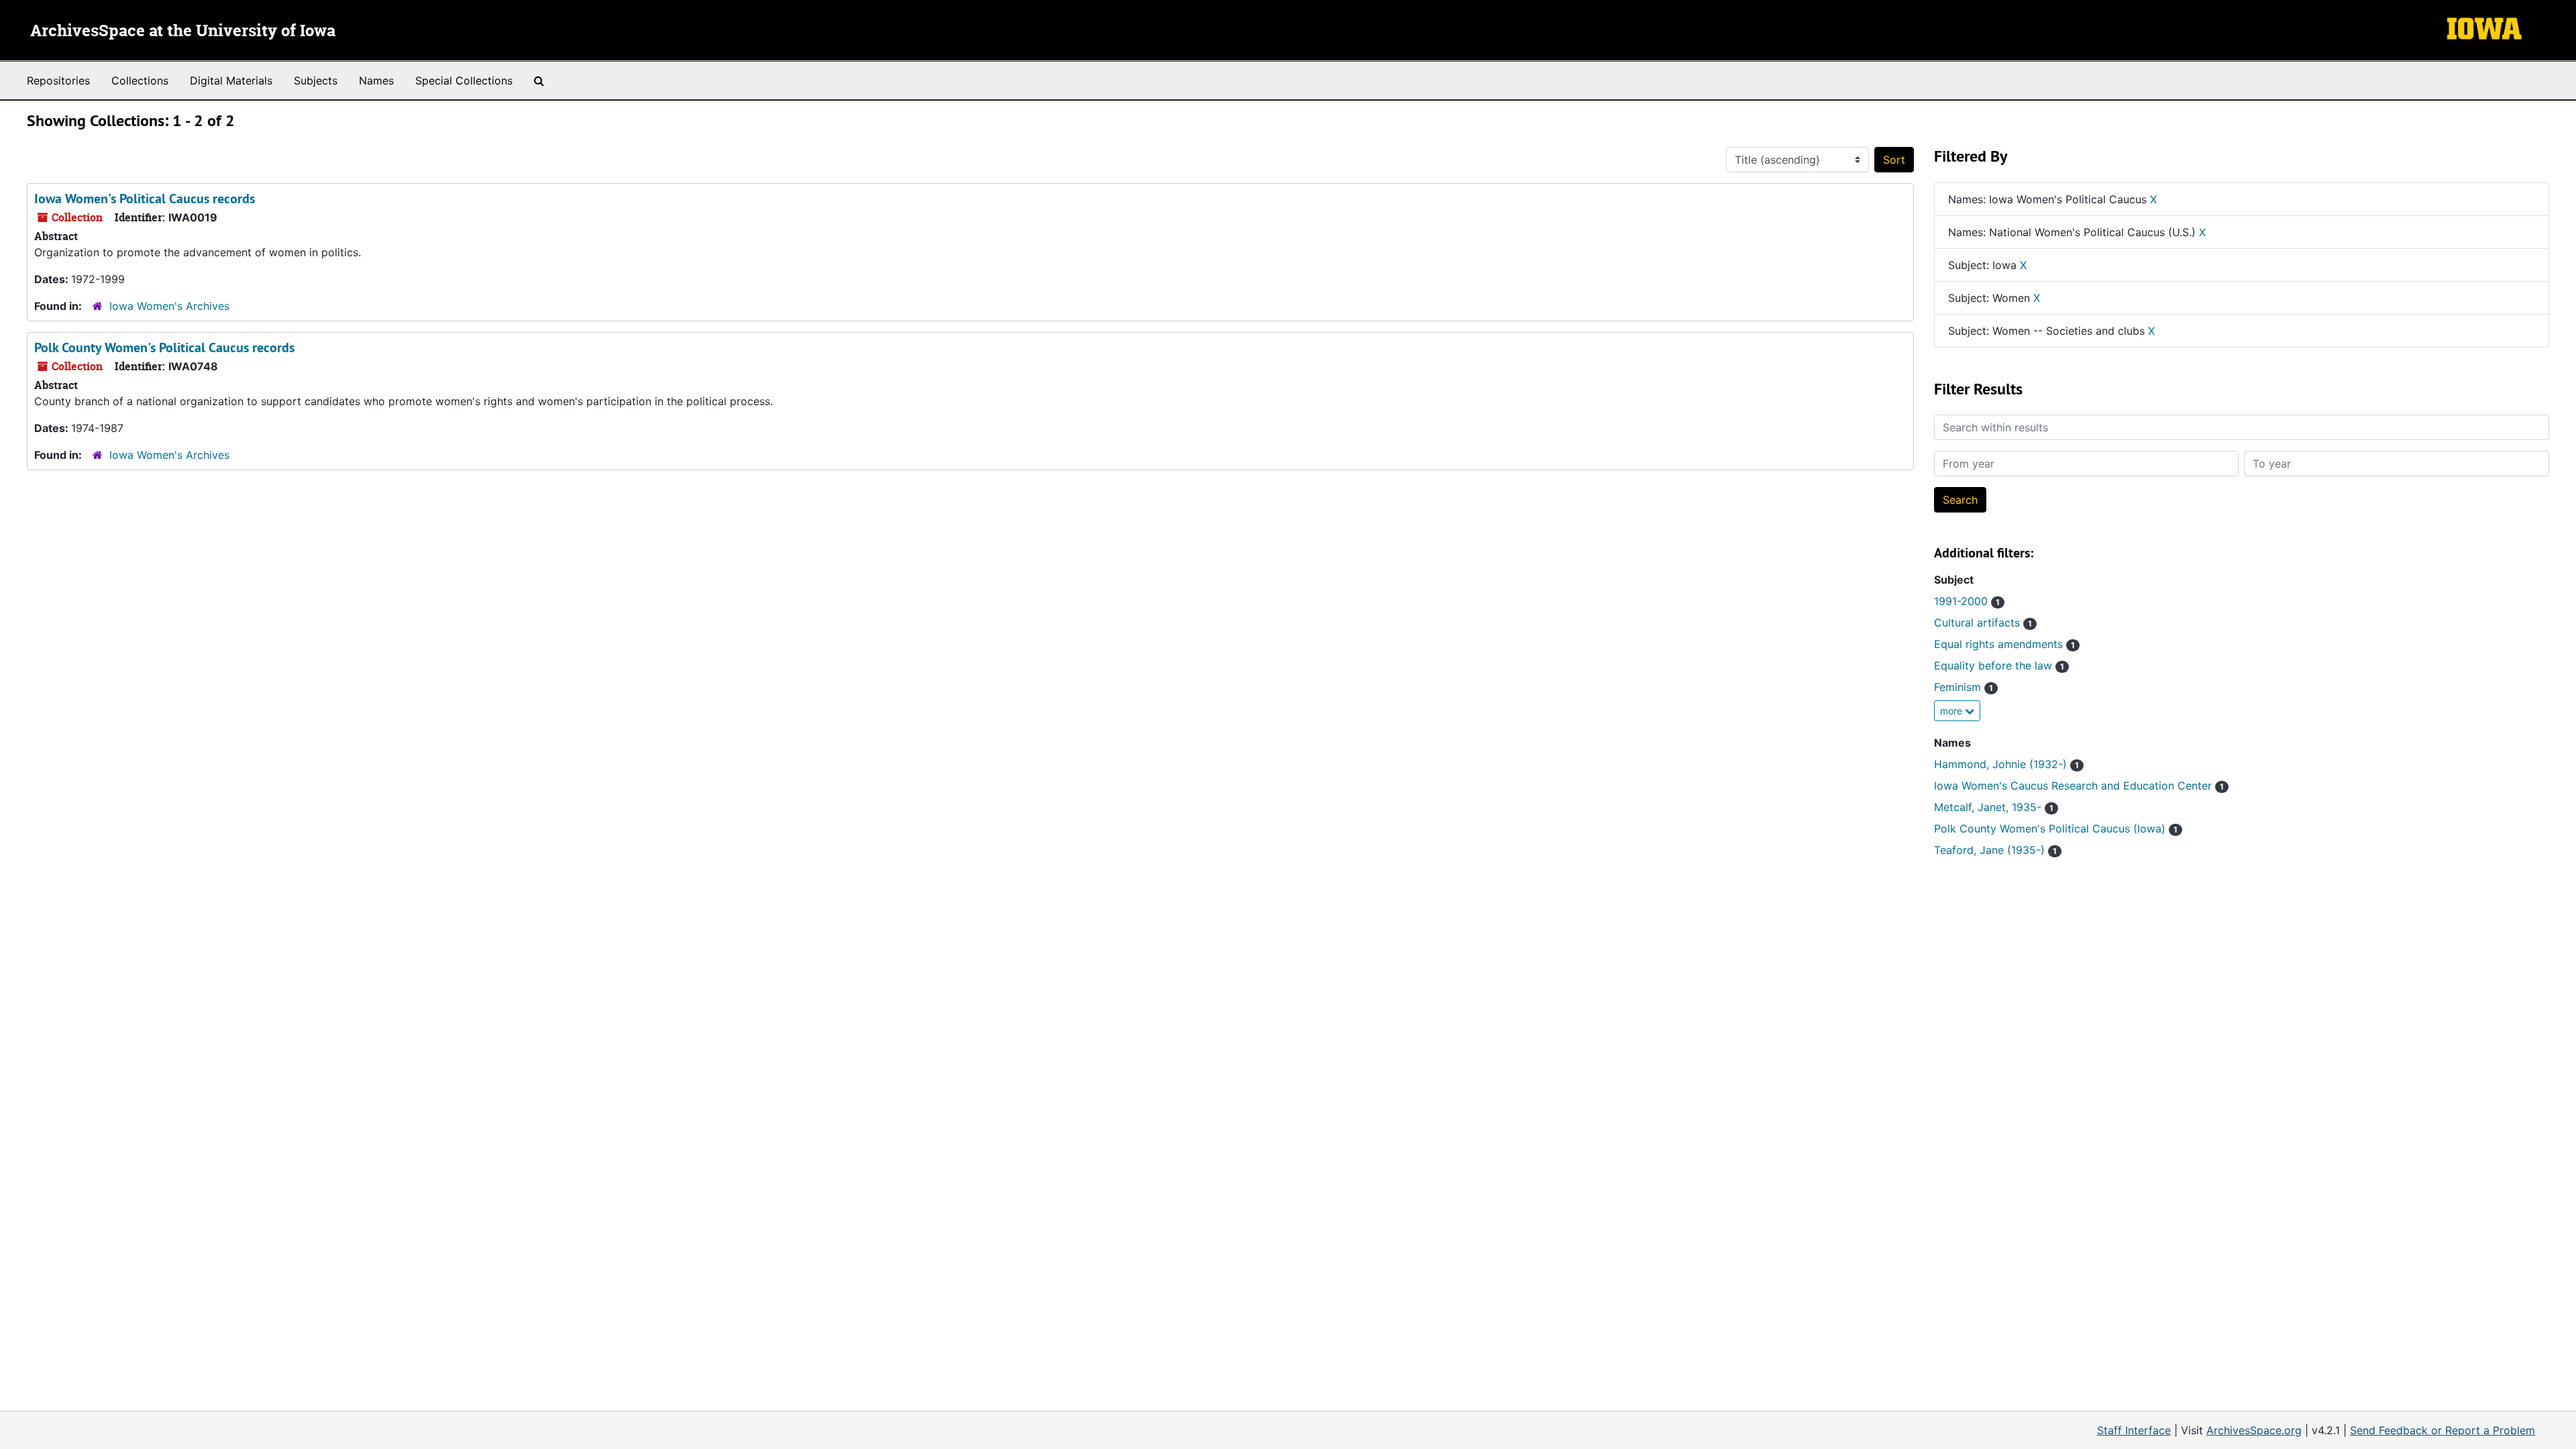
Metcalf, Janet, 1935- (1994, 807)
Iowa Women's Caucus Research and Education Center (2079, 786)
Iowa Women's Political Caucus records (145, 199)
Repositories (58, 80)
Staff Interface (2134, 1430)
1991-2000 (1967, 601)
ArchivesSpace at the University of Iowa (183, 32)
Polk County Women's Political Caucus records (164, 347)
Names (376, 80)
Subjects (316, 80)
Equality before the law (1999, 665)
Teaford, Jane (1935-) (1995, 850)
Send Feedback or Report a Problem (2443, 1430)
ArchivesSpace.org (2254, 1430)
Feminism (1964, 687)
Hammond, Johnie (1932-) (2006, 764)
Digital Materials (231, 80)
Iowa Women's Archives (169, 306)
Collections (140, 80)
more (1952, 711)
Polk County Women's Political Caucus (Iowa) (2056, 828)
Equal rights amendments (2004, 644)
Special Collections (464, 80)
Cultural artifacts (1983, 623)
